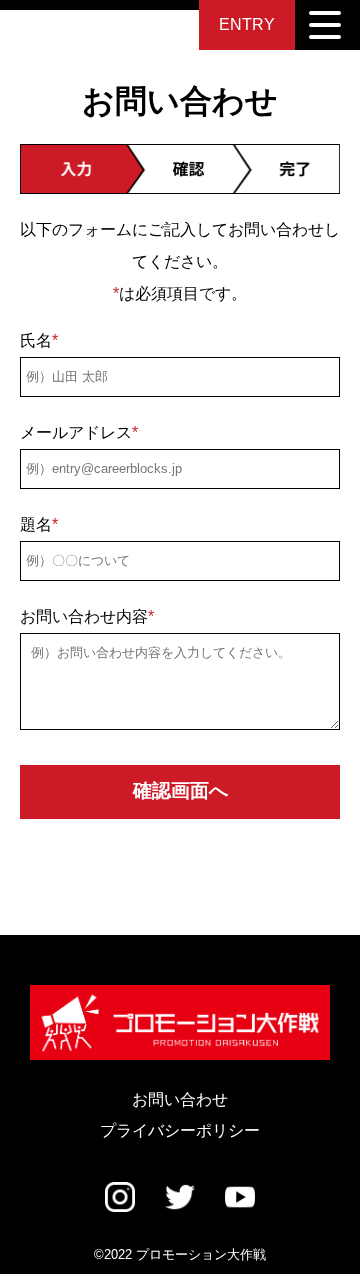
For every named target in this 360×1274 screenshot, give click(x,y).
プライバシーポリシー (180, 1130)
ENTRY (247, 24)
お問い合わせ (180, 1099)
